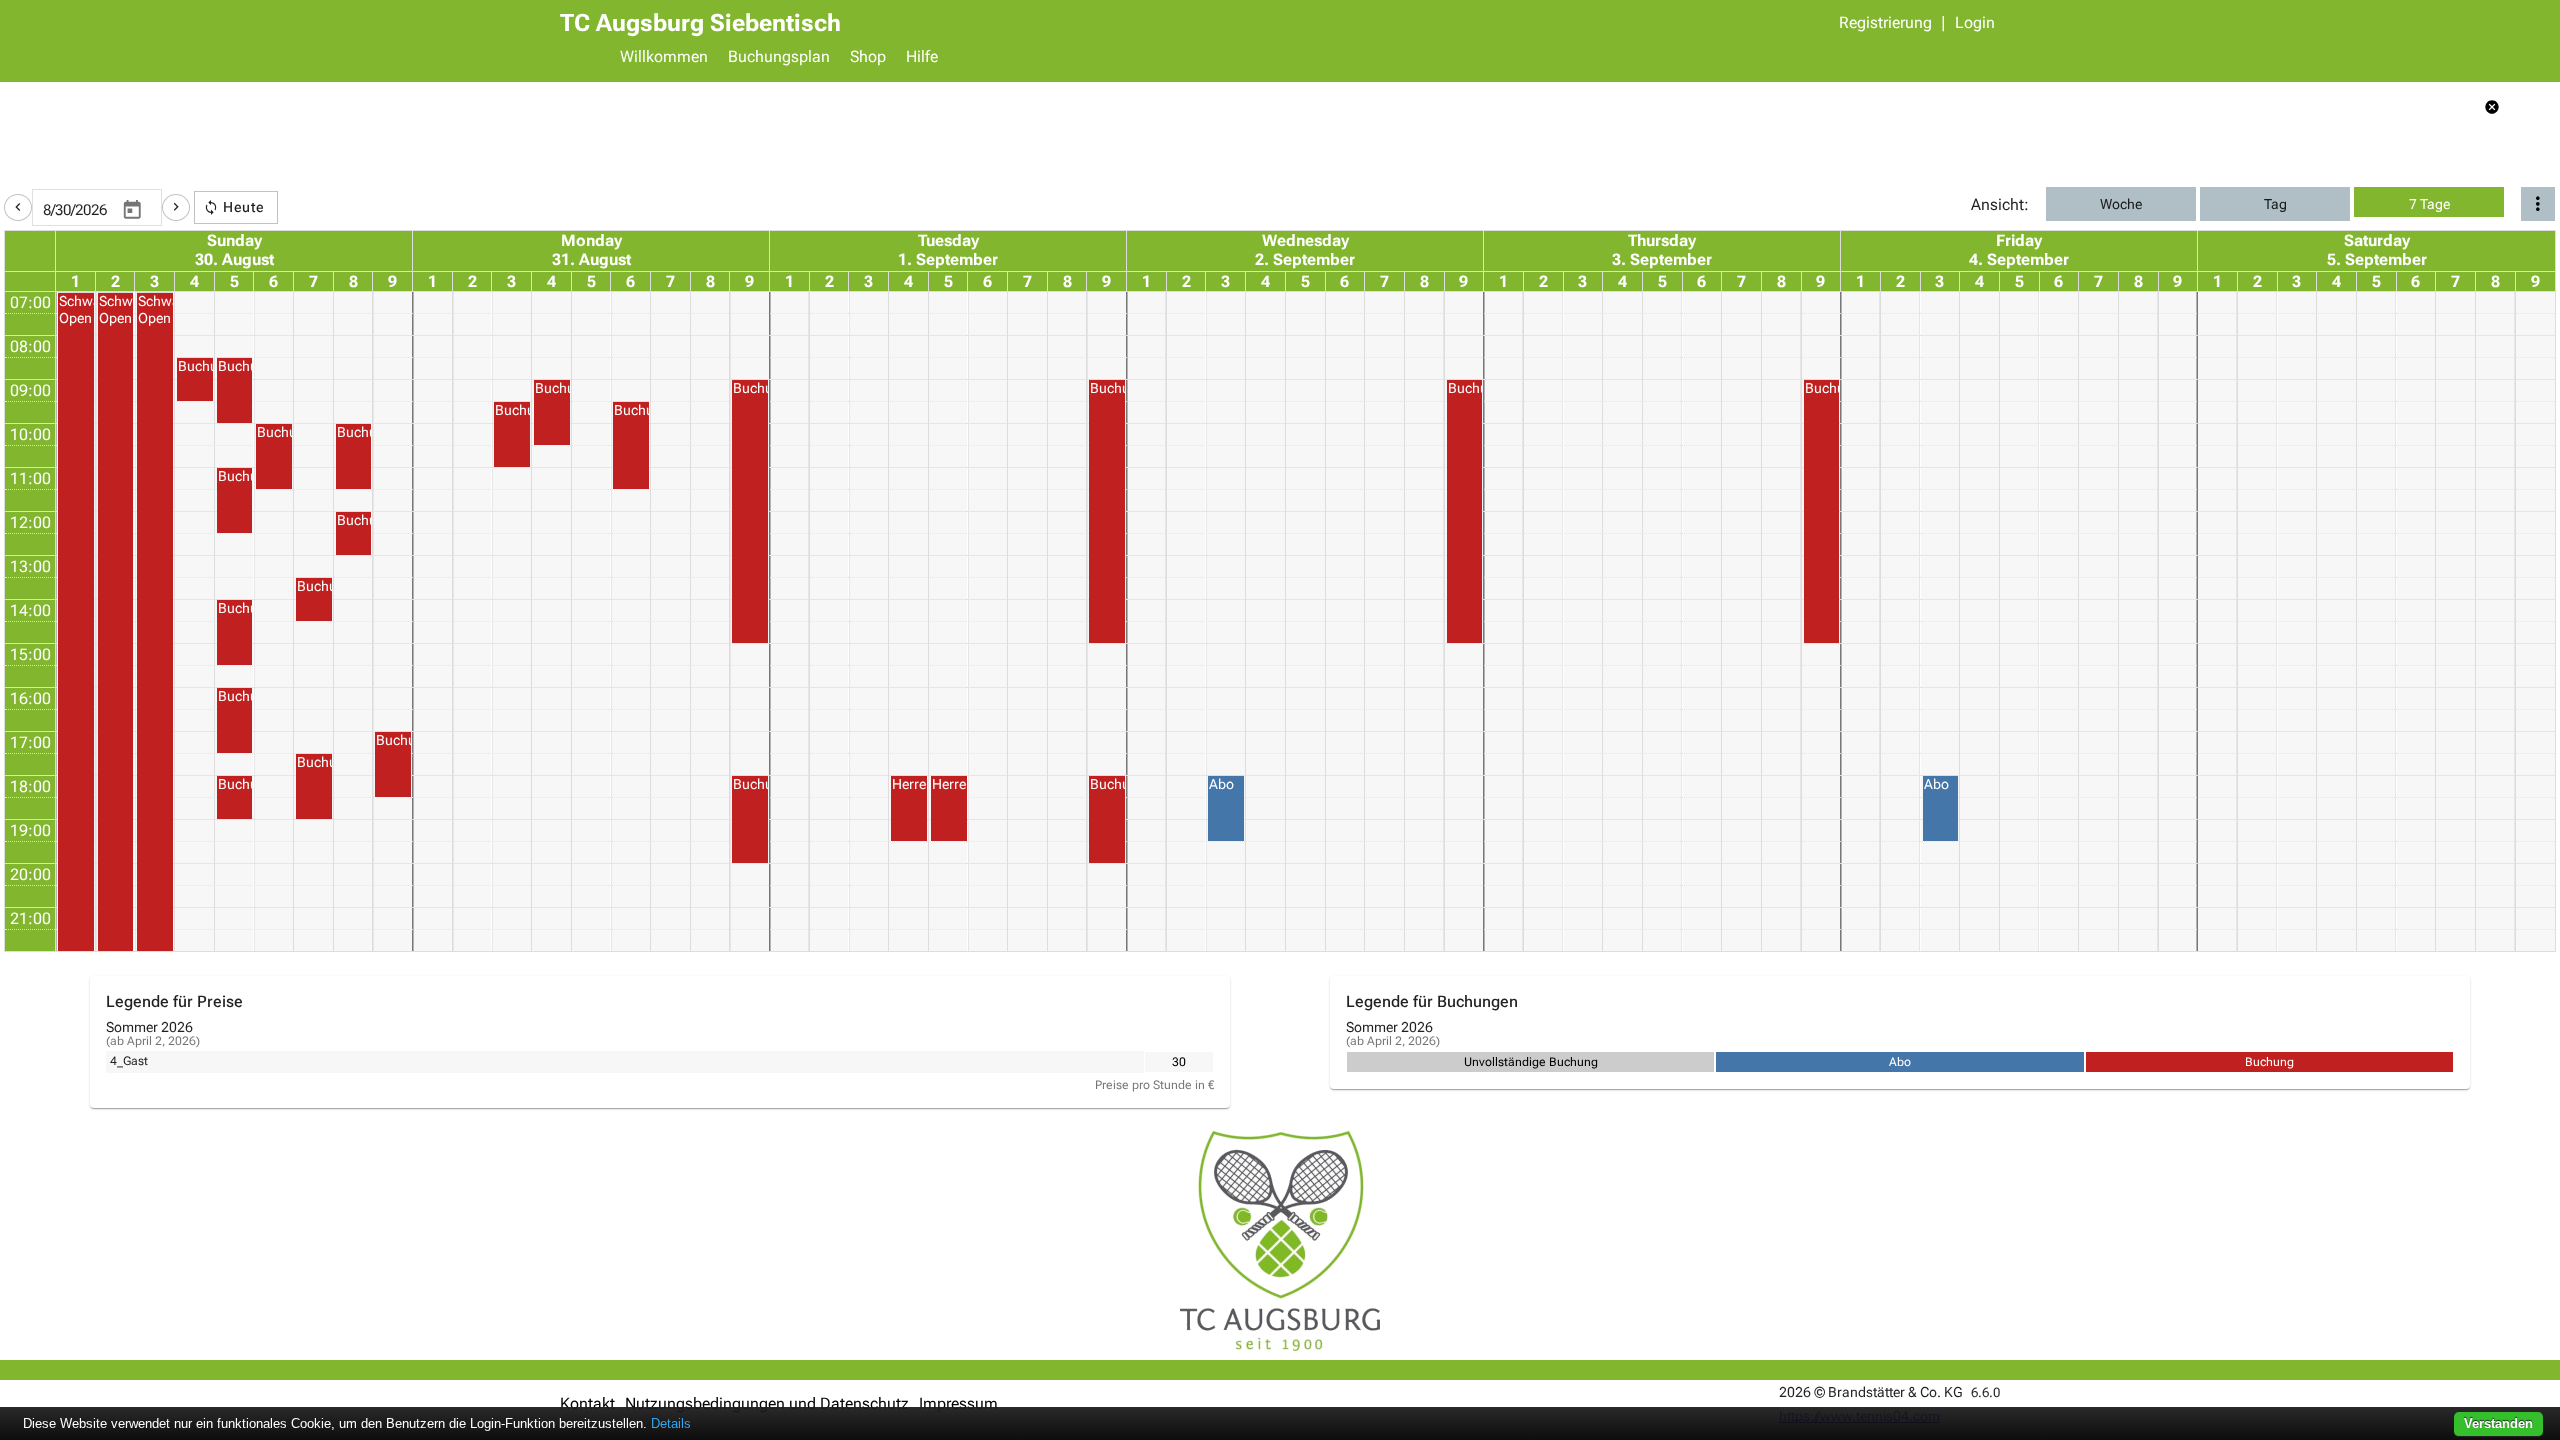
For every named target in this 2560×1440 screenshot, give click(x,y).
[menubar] (1305, 59)
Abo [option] (1900, 1062)
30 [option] (1179, 1062)
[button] (18, 207)
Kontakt (587, 1403)
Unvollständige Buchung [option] (1531, 1062)
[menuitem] (664, 59)
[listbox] (1179, 1062)
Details (671, 1423)
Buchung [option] (2269, 1062)
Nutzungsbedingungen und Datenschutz (767, 1403)
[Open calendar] (132, 211)
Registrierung (1885, 22)
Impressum (958, 1403)
